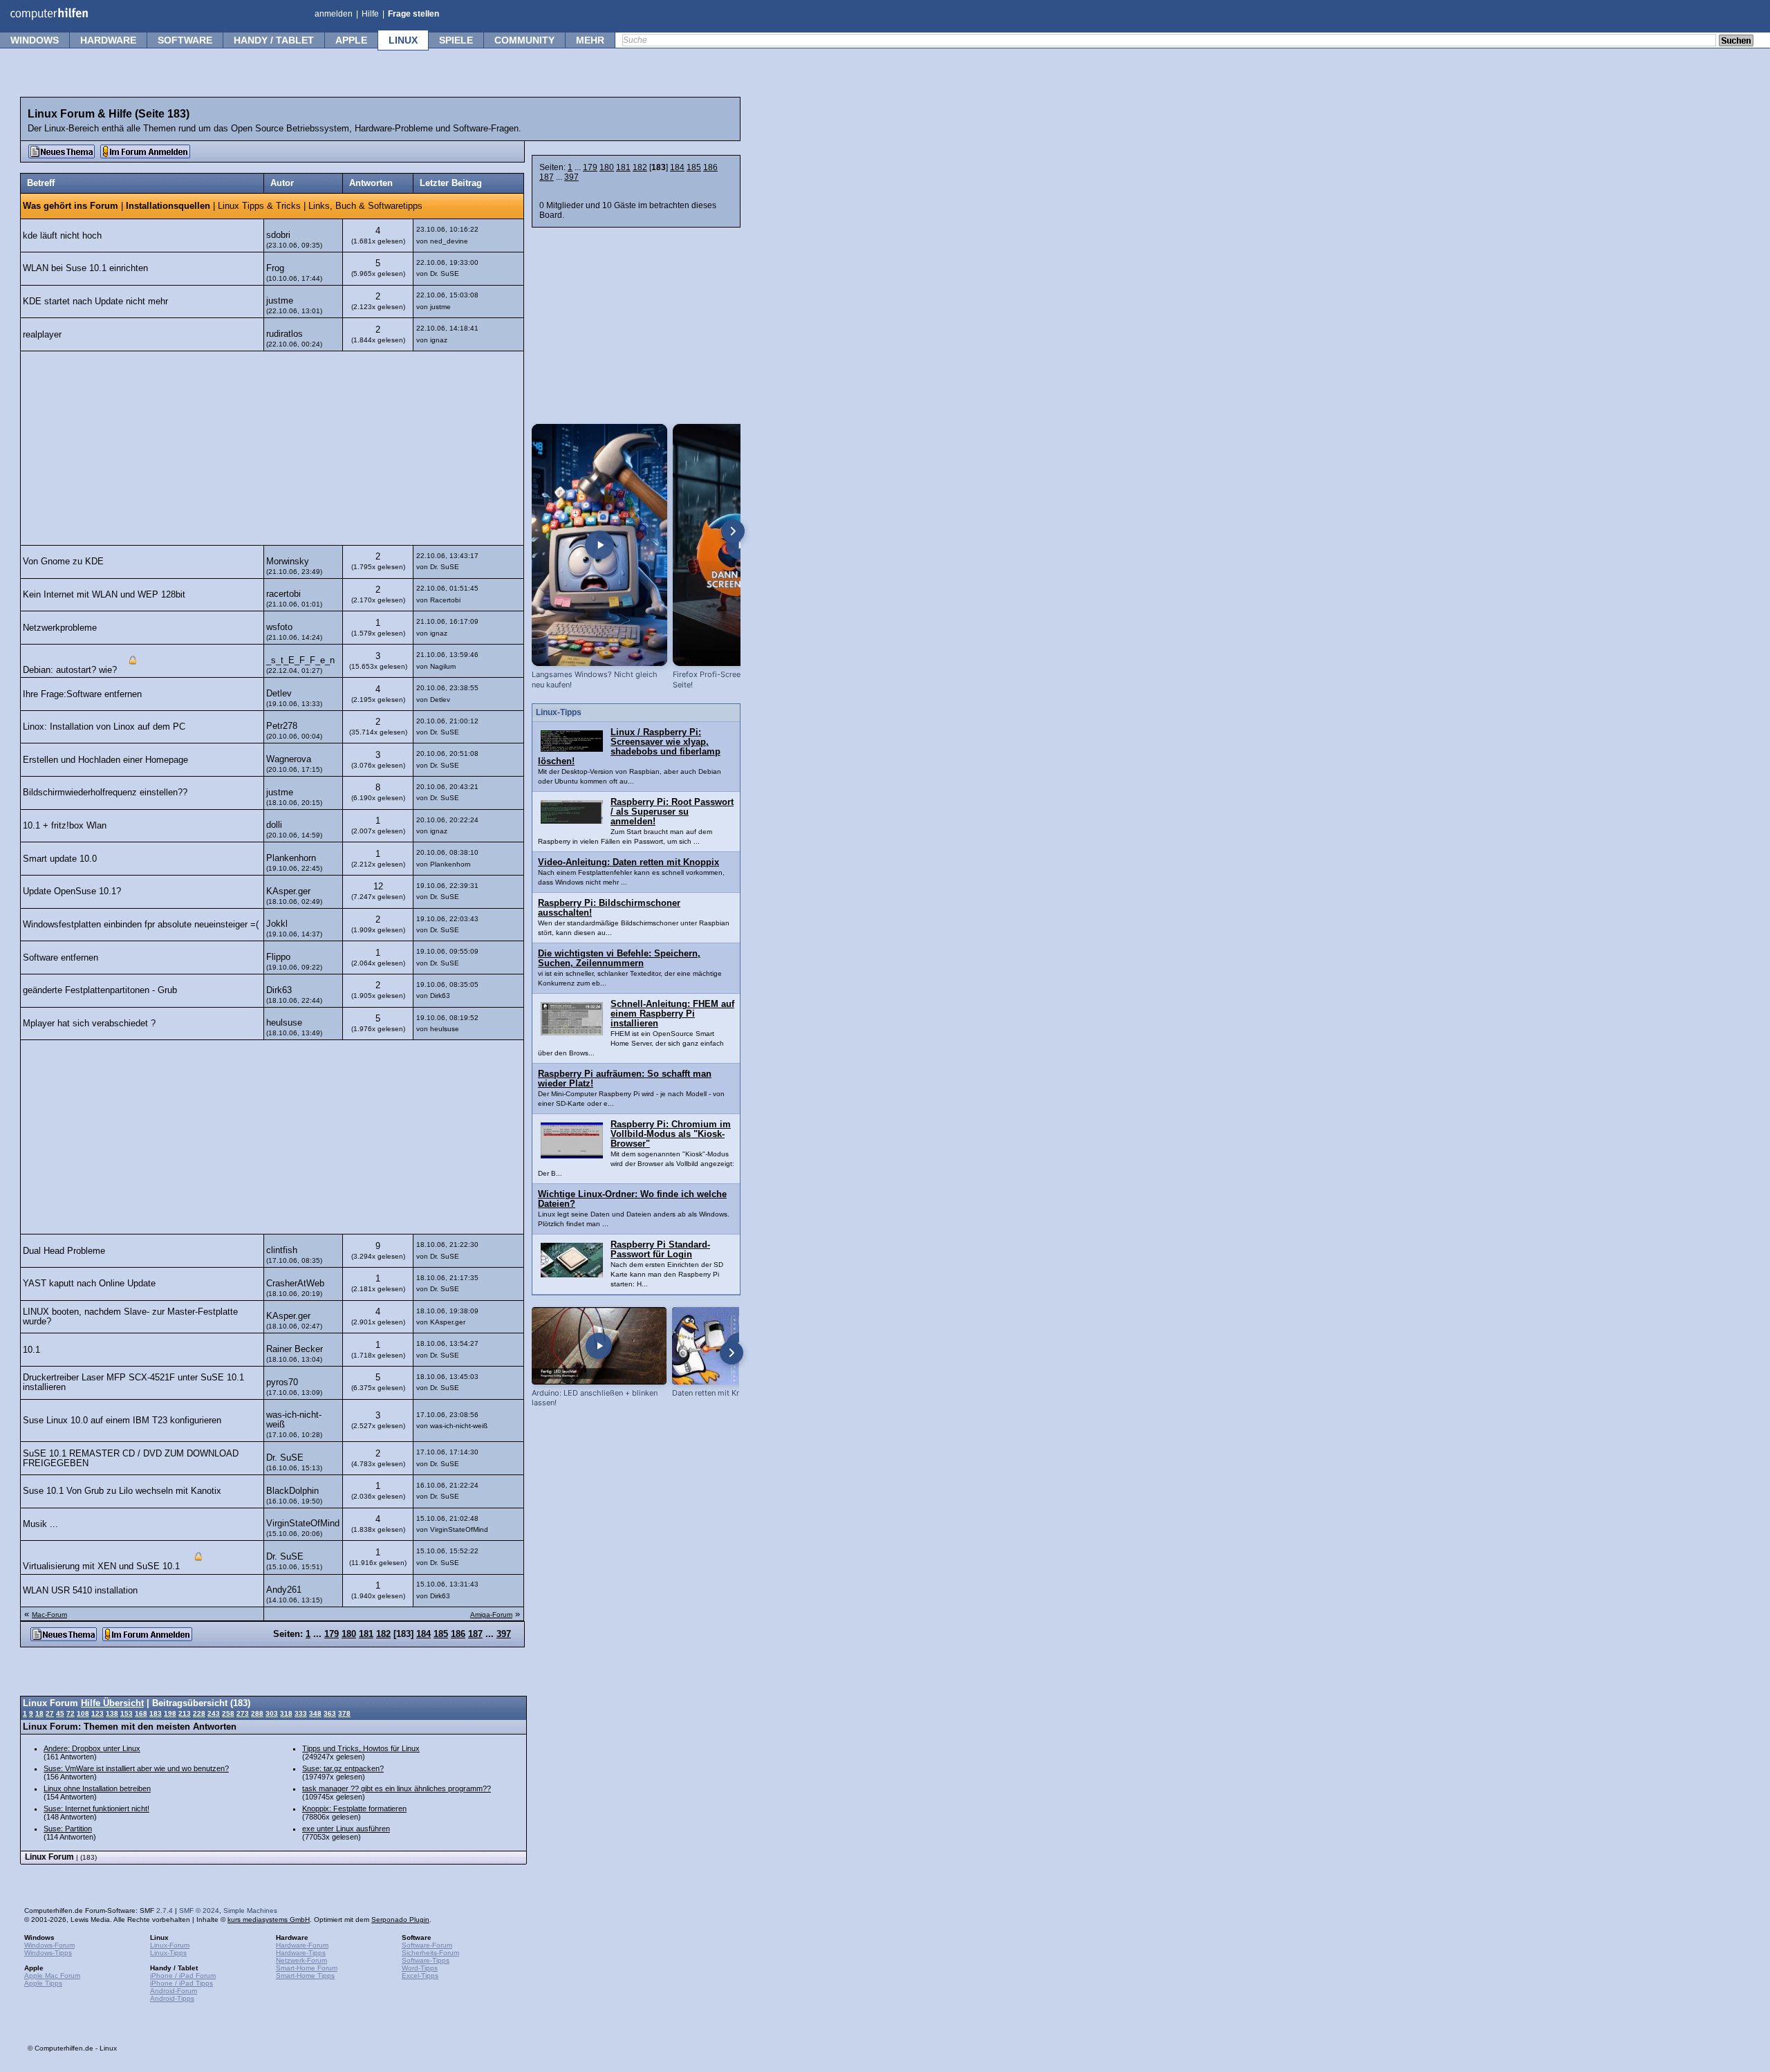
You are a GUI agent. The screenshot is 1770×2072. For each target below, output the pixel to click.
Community (524, 40)
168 (141, 1713)
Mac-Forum (49, 1615)
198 (170, 1713)
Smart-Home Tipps (305, 1976)
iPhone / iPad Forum (183, 1976)
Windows (35, 40)
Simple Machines (250, 1911)
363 (330, 1713)
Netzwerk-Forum (301, 1960)
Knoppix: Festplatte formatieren (354, 1809)
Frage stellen (413, 14)
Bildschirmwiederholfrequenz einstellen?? (105, 793)
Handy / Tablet (274, 40)
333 (301, 1713)
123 (97, 1713)
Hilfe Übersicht (112, 1703)
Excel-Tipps (420, 1976)
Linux (403, 40)
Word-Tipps (420, 1968)
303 (272, 1713)
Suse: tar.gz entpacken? (343, 1768)
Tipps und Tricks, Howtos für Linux (361, 1748)
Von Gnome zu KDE (63, 562)
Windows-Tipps (48, 1953)
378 (344, 1713)
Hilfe (370, 14)
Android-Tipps (172, 1998)
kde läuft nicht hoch (62, 236)
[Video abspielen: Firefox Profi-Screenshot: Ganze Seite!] (740, 545)
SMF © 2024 (199, 1911)
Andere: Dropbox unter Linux (92, 1748)
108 (83, 1713)
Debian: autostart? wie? (70, 670)
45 (60, 1713)
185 (694, 167)
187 (547, 177)
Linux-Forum (170, 1945)
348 (315, 1713)
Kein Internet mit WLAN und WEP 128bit (104, 595)
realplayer (42, 335)
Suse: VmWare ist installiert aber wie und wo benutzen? (136, 1768)
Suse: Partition (68, 1829)
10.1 (31, 1350)
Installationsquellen (168, 206)
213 (185, 1713)
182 (640, 167)
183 (156, 1713)
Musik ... (40, 1524)
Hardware (108, 40)
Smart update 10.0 (60, 859)
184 (677, 167)
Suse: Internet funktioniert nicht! (96, 1809)
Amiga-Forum (491, 1615)
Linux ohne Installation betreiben (97, 1788)
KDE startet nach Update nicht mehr (95, 302)
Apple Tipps (43, 1983)
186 (710, 167)
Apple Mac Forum (52, 1976)
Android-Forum (174, 1991)
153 (127, 1713)
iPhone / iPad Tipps (181, 1983)
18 (39, 1713)
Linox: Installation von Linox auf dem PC (104, 727)
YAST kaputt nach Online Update (89, 1284)
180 (607, 167)
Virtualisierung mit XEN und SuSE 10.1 (103, 1567)
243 (214, 1713)
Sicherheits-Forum (430, 1953)
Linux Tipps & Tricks (259, 206)
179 (590, 167)
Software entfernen (60, 958)
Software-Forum (427, 1945)
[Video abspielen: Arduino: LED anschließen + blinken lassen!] (599, 1345)
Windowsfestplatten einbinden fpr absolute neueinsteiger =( (141, 925)
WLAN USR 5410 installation (80, 1591)
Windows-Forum (49, 1945)
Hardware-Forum (302, 1945)
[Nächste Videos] (733, 531)
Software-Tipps (426, 1960)
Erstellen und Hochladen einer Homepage (105, 760)
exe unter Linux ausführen (346, 1829)
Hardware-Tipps (301, 1953)
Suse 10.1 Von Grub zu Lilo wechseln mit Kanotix (122, 1491)
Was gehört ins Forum (71, 206)
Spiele (456, 40)
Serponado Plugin (400, 1920)
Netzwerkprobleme (60, 628)
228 (199, 1713)
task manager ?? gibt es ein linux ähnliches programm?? (397, 1788)
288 (257, 1713)
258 (228, 1713)
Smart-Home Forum (307, 1968)
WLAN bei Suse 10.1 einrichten (85, 268)
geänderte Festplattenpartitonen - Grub (100, 990)
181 (623, 167)
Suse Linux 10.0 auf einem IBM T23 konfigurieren (122, 1421)
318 (286, 1713)
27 (50, 1713)
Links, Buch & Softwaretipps (365, 206)
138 (112, 1713)
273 (243, 1713)
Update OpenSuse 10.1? (72, 891)
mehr (590, 40)
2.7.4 (165, 1911)
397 (571, 177)
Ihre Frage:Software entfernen (82, 694)
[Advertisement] (272, 448)
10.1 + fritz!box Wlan (65, 826)
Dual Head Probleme (64, 1251)
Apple (351, 40)
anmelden (334, 14)
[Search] (1736, 41)
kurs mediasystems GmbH (269, 1920)
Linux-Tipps (168, 1953)
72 (71, 1713)
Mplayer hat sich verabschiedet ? (89, 1024)
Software (185, 40)
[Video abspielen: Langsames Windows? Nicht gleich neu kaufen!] (599, 545)
